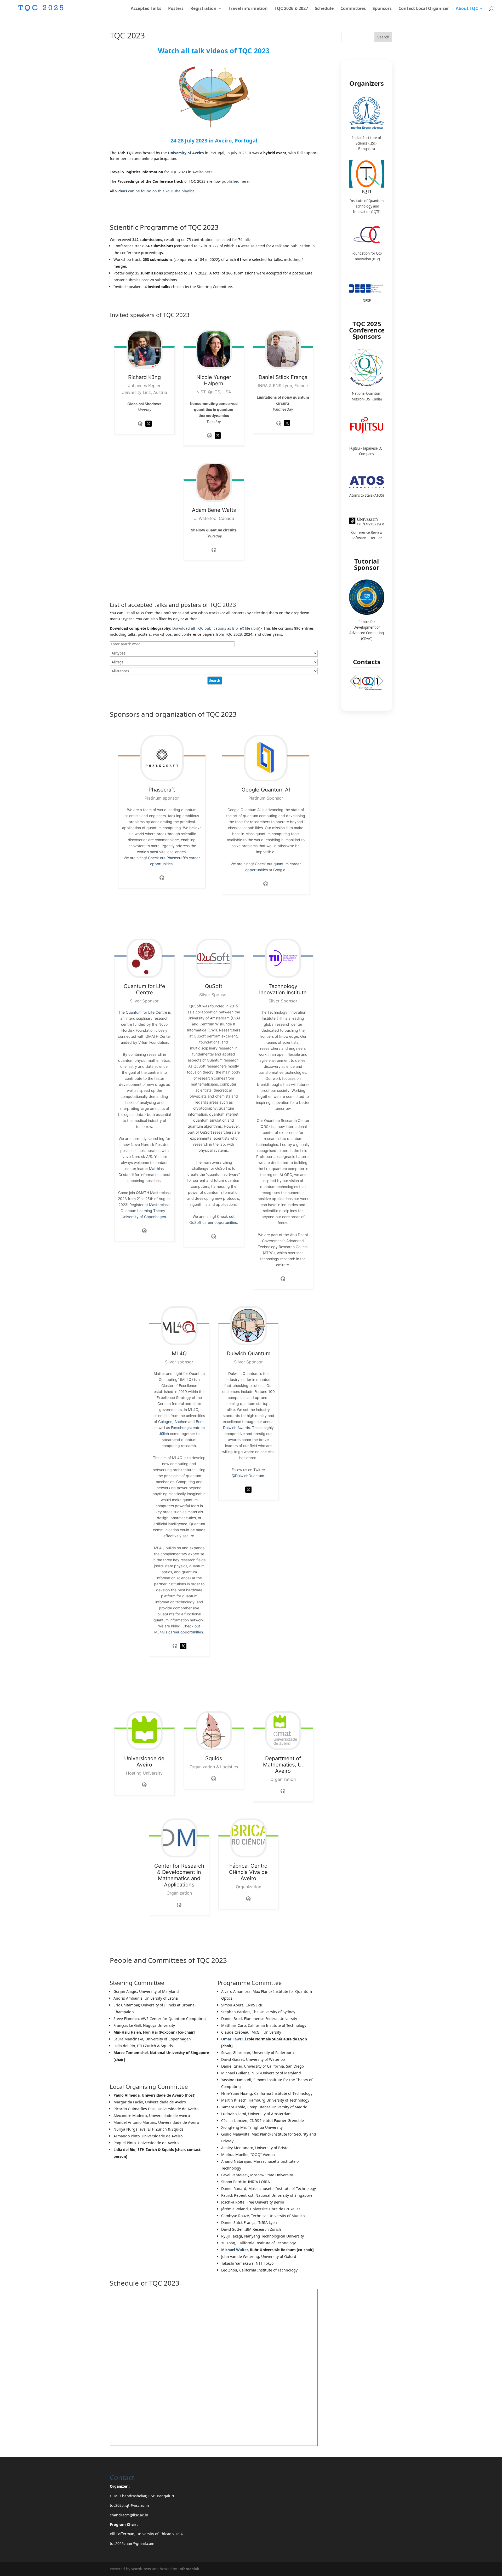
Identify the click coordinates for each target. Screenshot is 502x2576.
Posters (176, 9)
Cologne (165, 1422)
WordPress (141, 2569)
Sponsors (382, 9)
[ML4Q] (179, 1326)
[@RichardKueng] (149, 428)
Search (383, 37)
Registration (203, 9)
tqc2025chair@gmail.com (132, 2543)
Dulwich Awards (236, 1428)
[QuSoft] (214, 958)
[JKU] (140, 428)
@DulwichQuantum (248, 1476)
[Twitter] (183, 1650)
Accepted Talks (146, 9)
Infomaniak (189, 2569)
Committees (353, 9)
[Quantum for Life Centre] (144, 958)
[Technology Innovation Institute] (283, 958)
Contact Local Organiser (424, 9)
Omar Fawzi (232, 2039)
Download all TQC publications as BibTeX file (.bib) (216, 628)
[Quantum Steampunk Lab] (209, 440)
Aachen (181, 1422)
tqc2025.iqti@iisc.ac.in (129, 2505)
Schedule (324, 9)
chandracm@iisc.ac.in (129, 2515)
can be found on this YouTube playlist (161, 191)
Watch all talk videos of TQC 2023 (214, 51)
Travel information (248, 9)
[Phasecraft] (162, 758)
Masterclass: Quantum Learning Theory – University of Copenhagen (146, 1211)
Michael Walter (235, 2250)
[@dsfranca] (287, 428)
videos (122, 191)
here (209, 172)
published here (235, 181)
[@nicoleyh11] (218, 440)
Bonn (200, 1422)
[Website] (175, 1650)
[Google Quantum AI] (266, 758)
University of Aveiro (186, 153)
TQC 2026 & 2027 (291, 9)
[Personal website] (279, 428)
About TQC (467, 9)
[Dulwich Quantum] (249, 1326)
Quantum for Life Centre (146, 1012)
